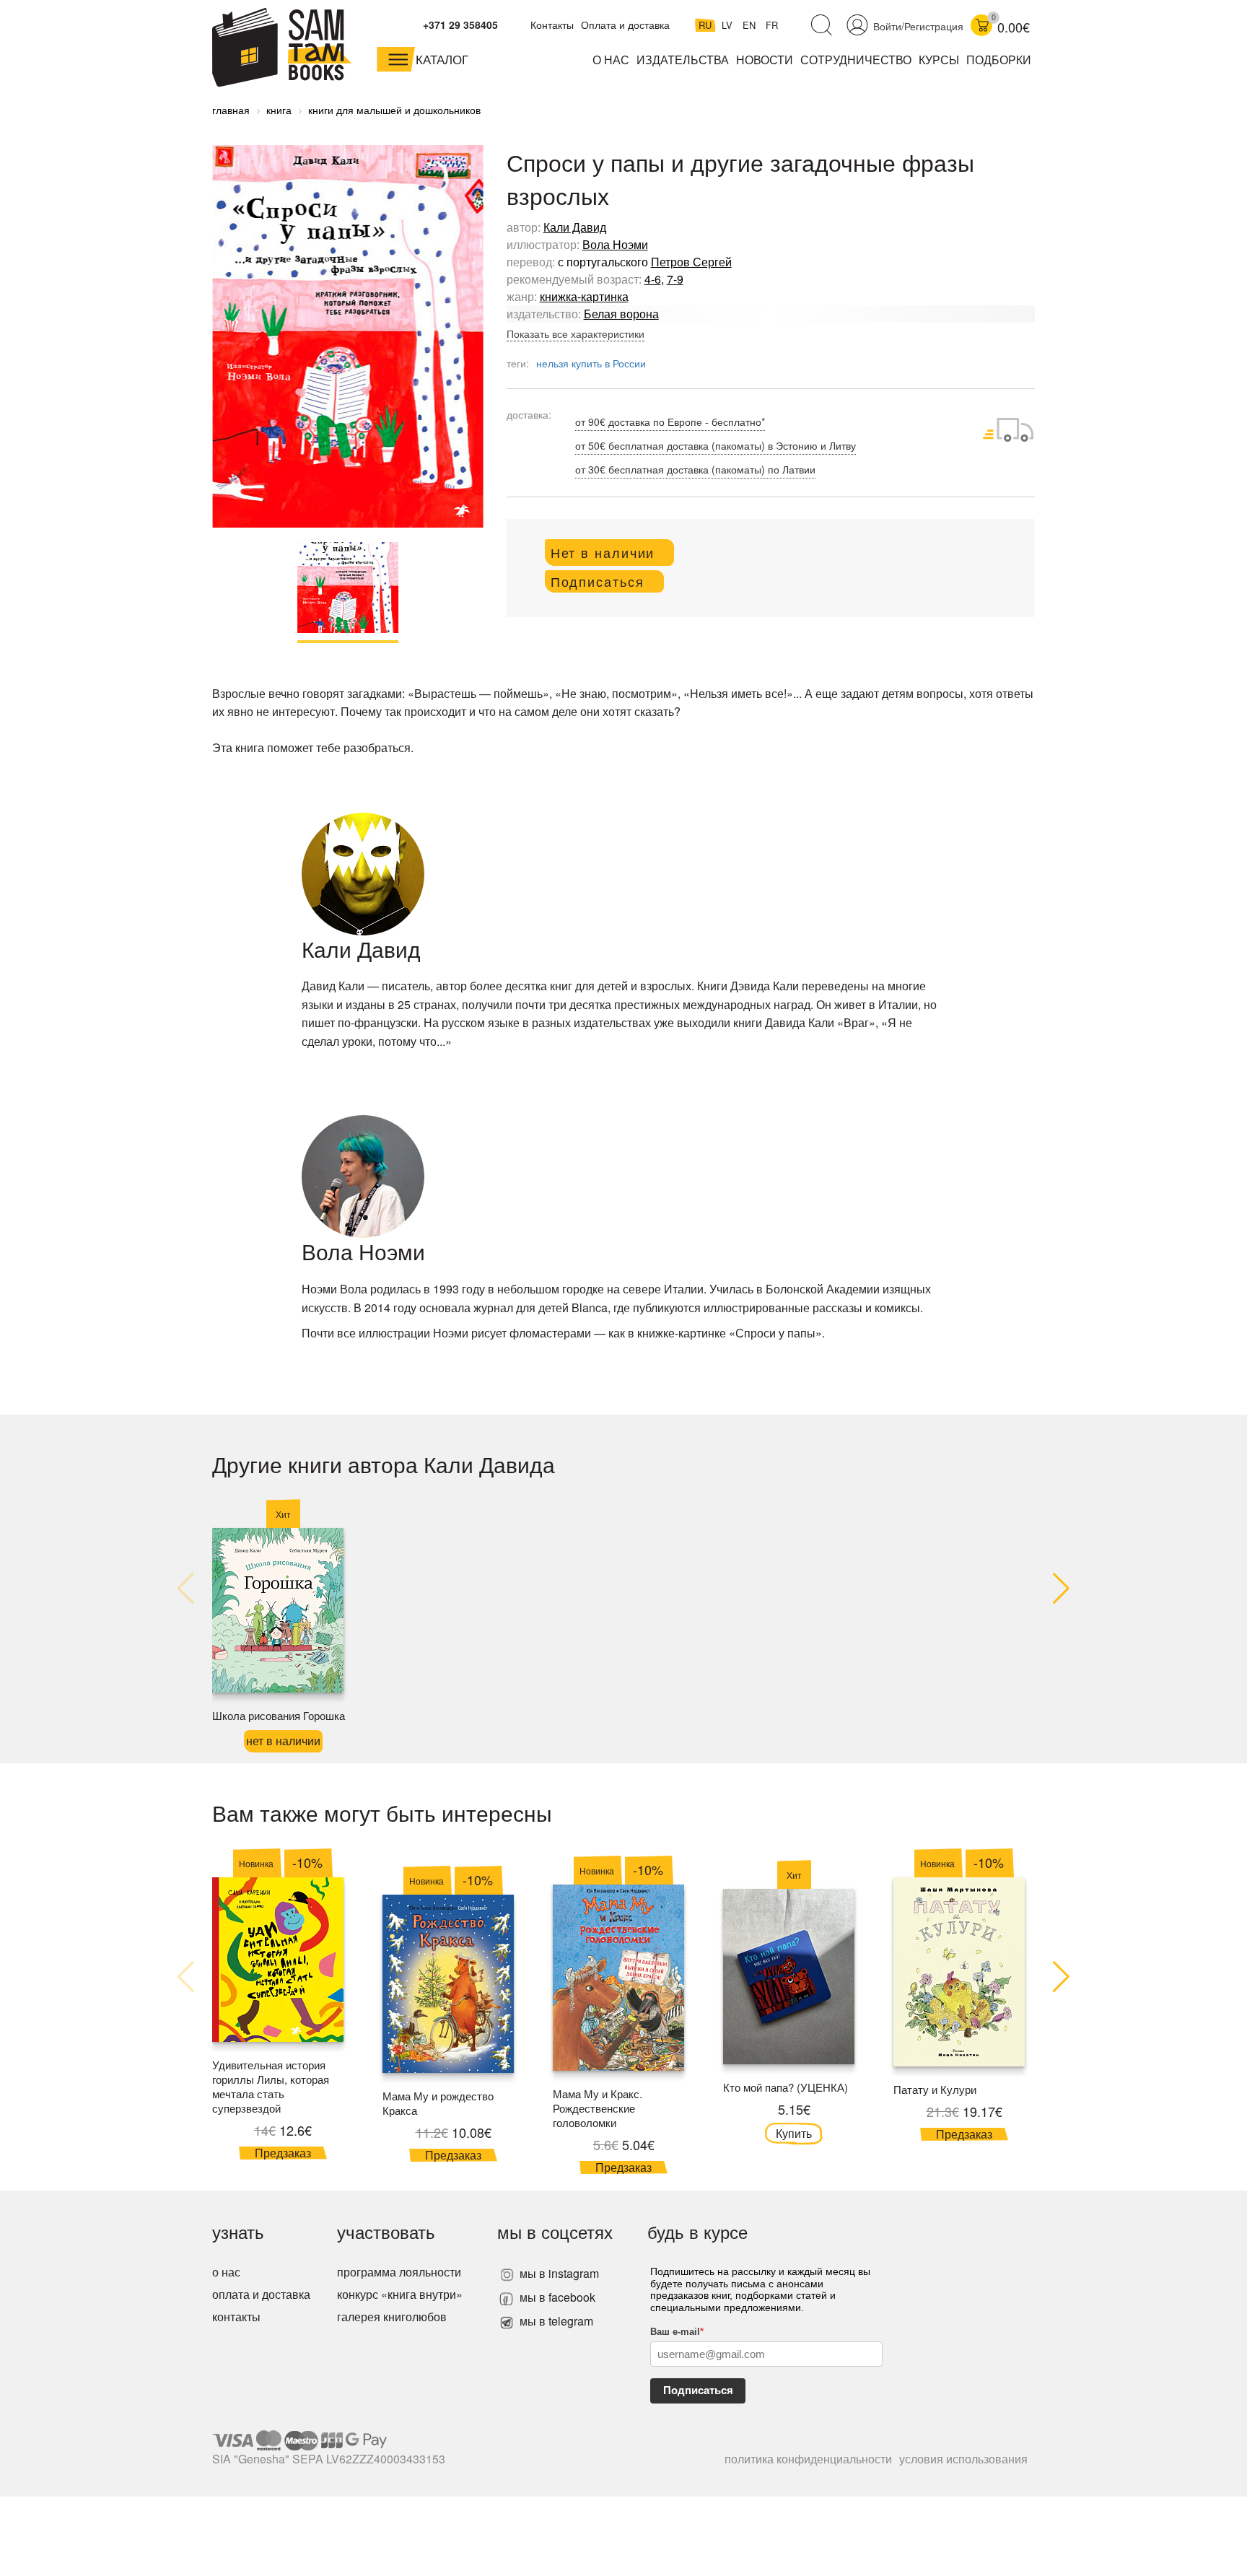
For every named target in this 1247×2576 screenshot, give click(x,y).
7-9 (675, 279)
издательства (683, 60)
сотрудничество (856, 60)
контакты (236, 2317)
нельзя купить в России (591, 363)
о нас (226, 2272)
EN (751, 25)
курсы (939, 60)
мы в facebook (556, 2297)
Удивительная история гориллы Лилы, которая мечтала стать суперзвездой (271, 2086)
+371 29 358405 (460, 25)
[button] (1061, 1589)
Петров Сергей (691, 262)
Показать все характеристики (576, 333)
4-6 (653, 279)
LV (728, 25)
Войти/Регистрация (918, 26)
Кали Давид (575, 227)
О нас (611, 60)
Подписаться (698, 2390)
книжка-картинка (584, 296)
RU (706, 25)
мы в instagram (558, 2273)
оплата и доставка (261, 2294)
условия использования (963, 2459)
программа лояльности (399, 2272)
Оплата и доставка (625, 25)
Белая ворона (621, 314)
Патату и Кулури (935, 2089)
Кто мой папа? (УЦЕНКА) (786, 2087)
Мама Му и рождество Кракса (438, 2103)
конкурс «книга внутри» (400, 2294)
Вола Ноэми (615, 244)
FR (772, 25)
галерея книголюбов (392, 2317)
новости (765, 60)
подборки (999, 60)
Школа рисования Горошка (279, 1715)
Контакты (552, 25)
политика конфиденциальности (808, 2459)
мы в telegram (555, 2321)
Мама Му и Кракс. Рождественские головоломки (598, 2108)
